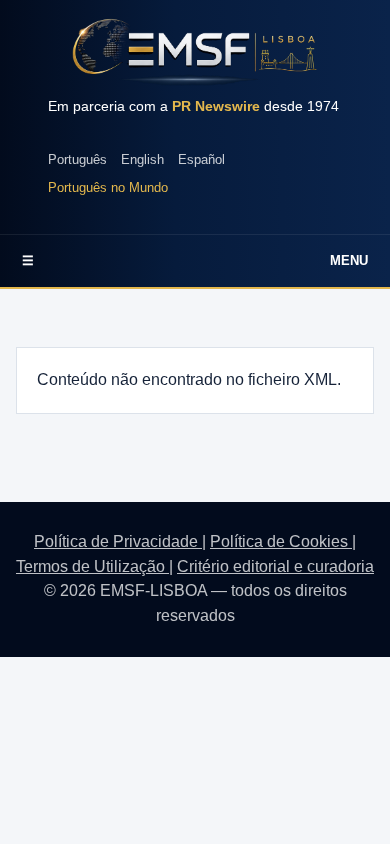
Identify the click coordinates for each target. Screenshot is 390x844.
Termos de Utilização (92, 566)
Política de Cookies (281, 541)
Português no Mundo (108, 187)
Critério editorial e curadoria (275, 566)
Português (77, 159)
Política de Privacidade (118, 541)
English (142, 159)
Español (201, 159)
